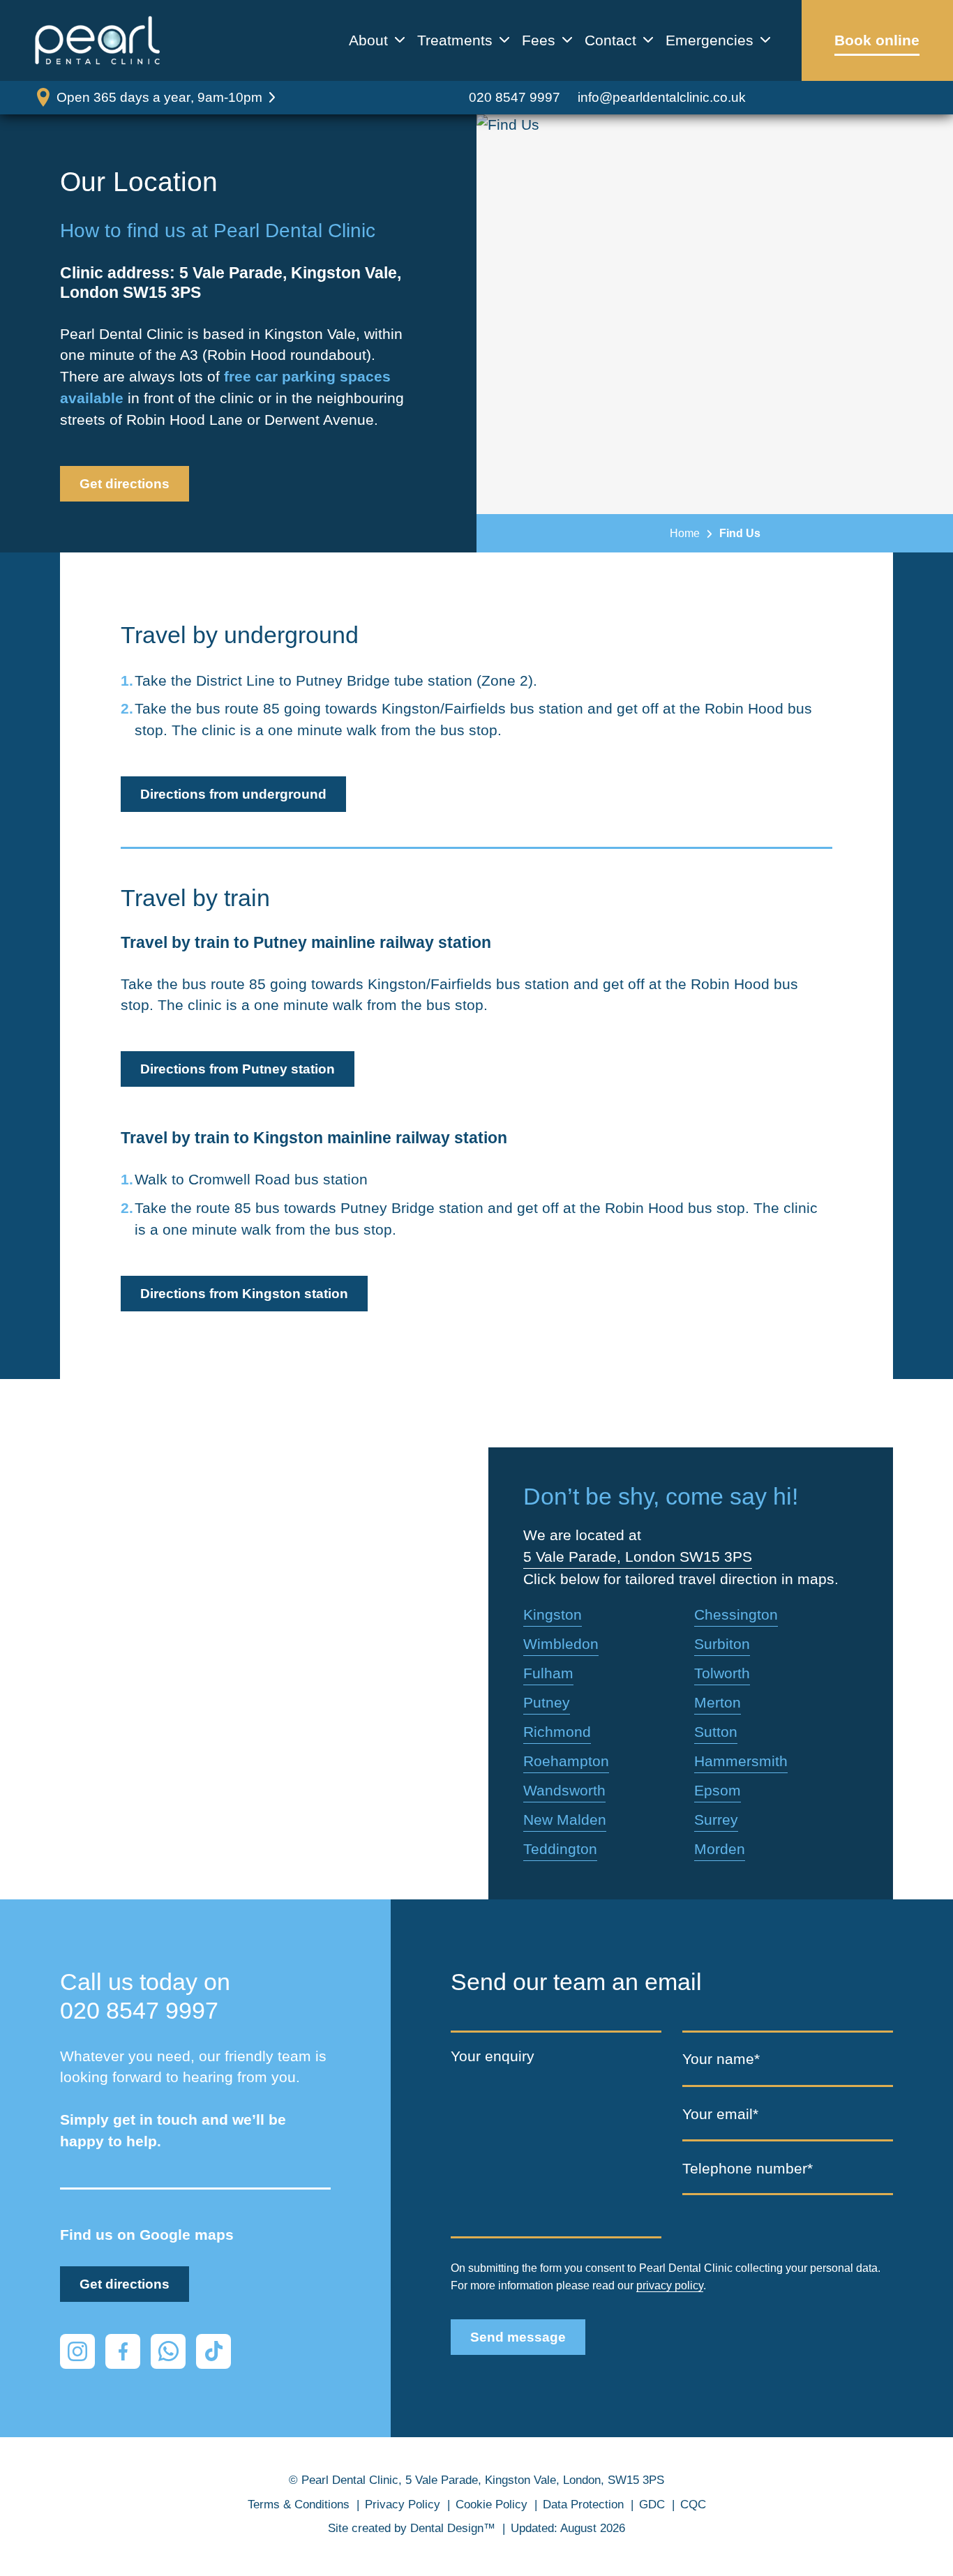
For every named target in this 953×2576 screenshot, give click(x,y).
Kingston (553, 1614)
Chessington (736, 1614)
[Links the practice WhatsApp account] (168, 2351)
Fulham (548, 1673)
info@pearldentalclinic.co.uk (662, 97)
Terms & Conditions (299, 2505)
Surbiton (722, 1644)
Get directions (125, 484)
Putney (547, 1702)
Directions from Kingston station (244, 1294)
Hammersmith (741, 1761)
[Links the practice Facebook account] (123, 2351)
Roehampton (566, 1761)
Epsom (718, 1790)
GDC (652, 2505)
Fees (539, 40)
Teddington (560, 1849)
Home (685, 533)
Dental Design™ (453, 2528)
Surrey (716, 1820)
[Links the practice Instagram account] (77, 2351)
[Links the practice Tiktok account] (213, 2351)
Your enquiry (493, 2056)
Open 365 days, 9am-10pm (159, 97)
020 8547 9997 (515, 97)
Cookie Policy (491, 2505)
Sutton (716, 1732)
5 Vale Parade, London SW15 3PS (638, 1557)
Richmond (557, 1732)
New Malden (565, 1820)
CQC (693, 2505)
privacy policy (670, 2285)
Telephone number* (748, 2168)
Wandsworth (564, 1790)
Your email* (720, 2114)
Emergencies (710, 40)
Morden (720, 1849)
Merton (718, 1702)
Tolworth (722, 1673)
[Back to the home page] (98, 40)
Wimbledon (561, 1644)
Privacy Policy (403, 2505)
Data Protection (583, 2505)
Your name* (721, 2059)
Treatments (455, 40)
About (368, 40)
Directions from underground (233, 794)
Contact (610, 40)
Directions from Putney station (238, 1069)
